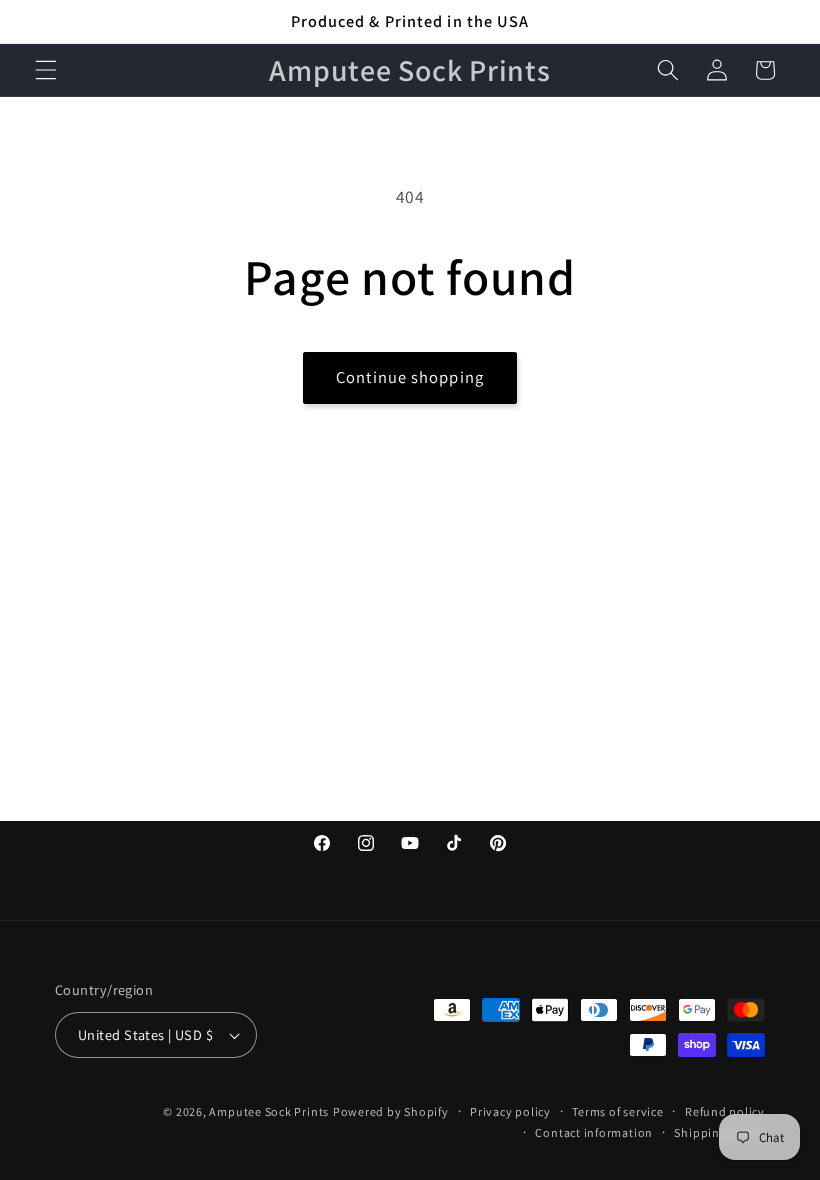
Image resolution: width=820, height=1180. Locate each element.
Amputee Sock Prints (269, 1111)
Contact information (594, 1132)
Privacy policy (510, 1111)
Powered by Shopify (391, 1111)
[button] (46, 70)
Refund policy (725, 1111)
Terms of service (617, 1111)
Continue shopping (410, 377)
